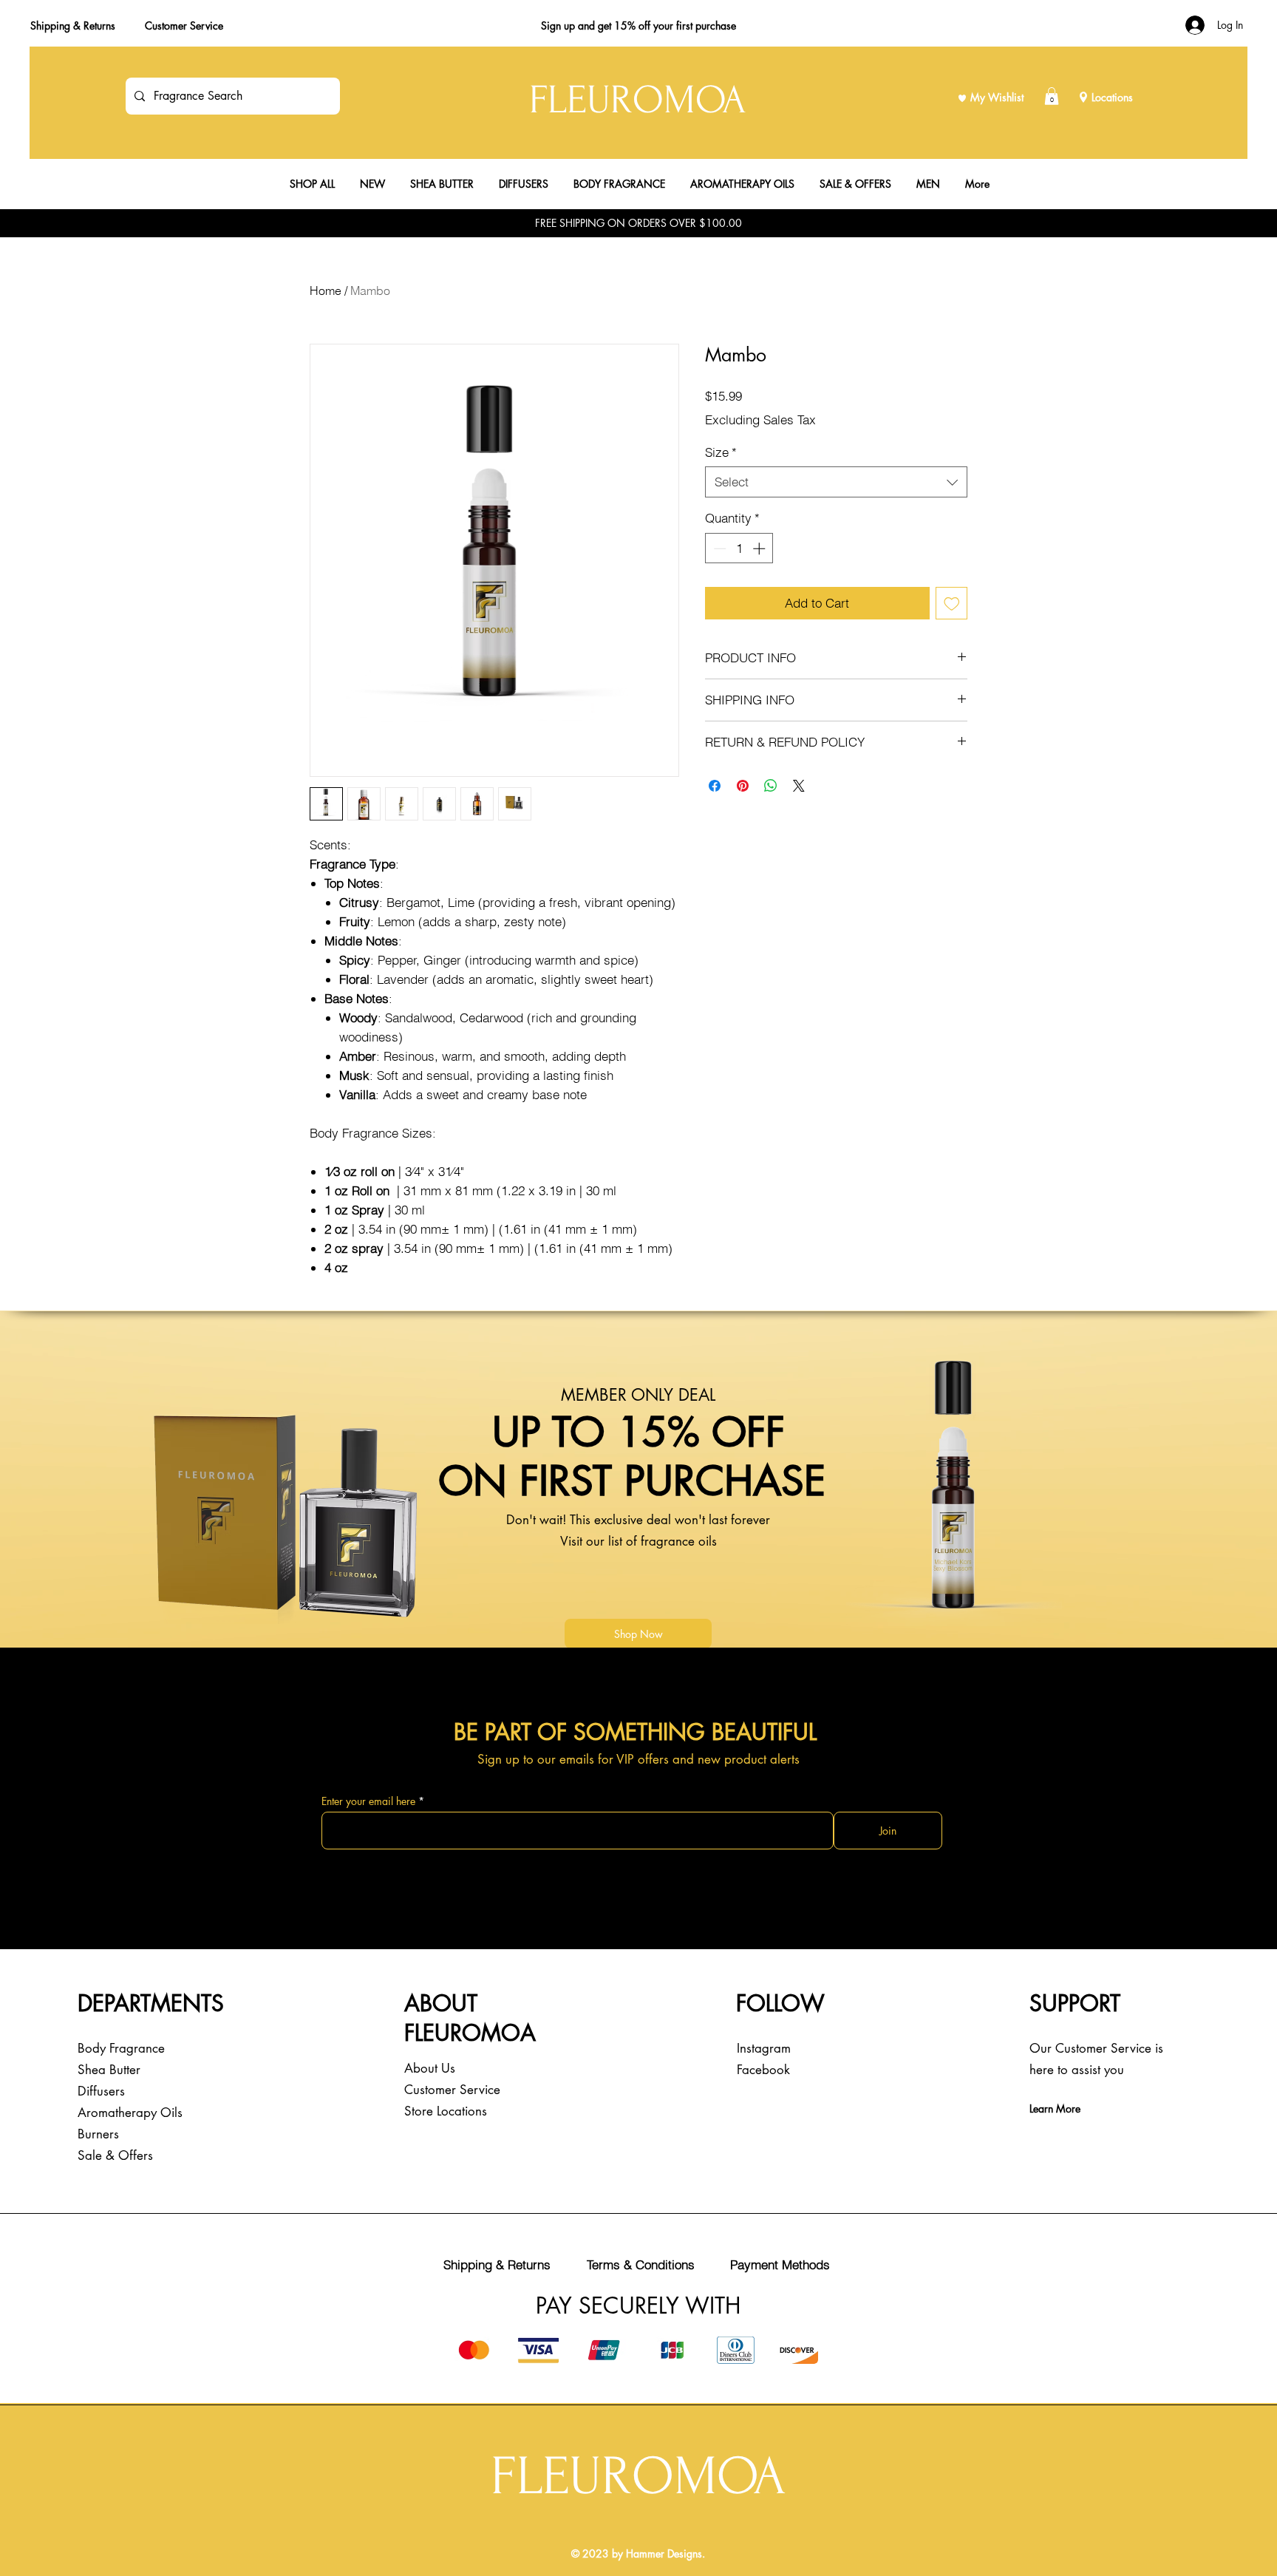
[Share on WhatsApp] (771, 786)
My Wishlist (997, 97)
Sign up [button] (558, 26)
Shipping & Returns (73, 26)
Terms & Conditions (641, 2264)
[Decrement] (718, 548)
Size (721, 452)
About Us (430, 2068)
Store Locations (446, 2111)
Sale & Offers (115, 2155)
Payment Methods (780, 2264)
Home (326, 290)
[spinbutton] (739, 548)
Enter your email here (368, 1801)
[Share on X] (799, 786)
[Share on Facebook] (715, 786)
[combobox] (836, 482)
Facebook (763, 2070)
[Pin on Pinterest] (743, 786)
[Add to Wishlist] (952, 603)
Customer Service (184, 26)
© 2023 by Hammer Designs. (638, 2553)
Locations (1112, 97)
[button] (1052, 96)
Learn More (1055, 2108)
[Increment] (760, 548)
